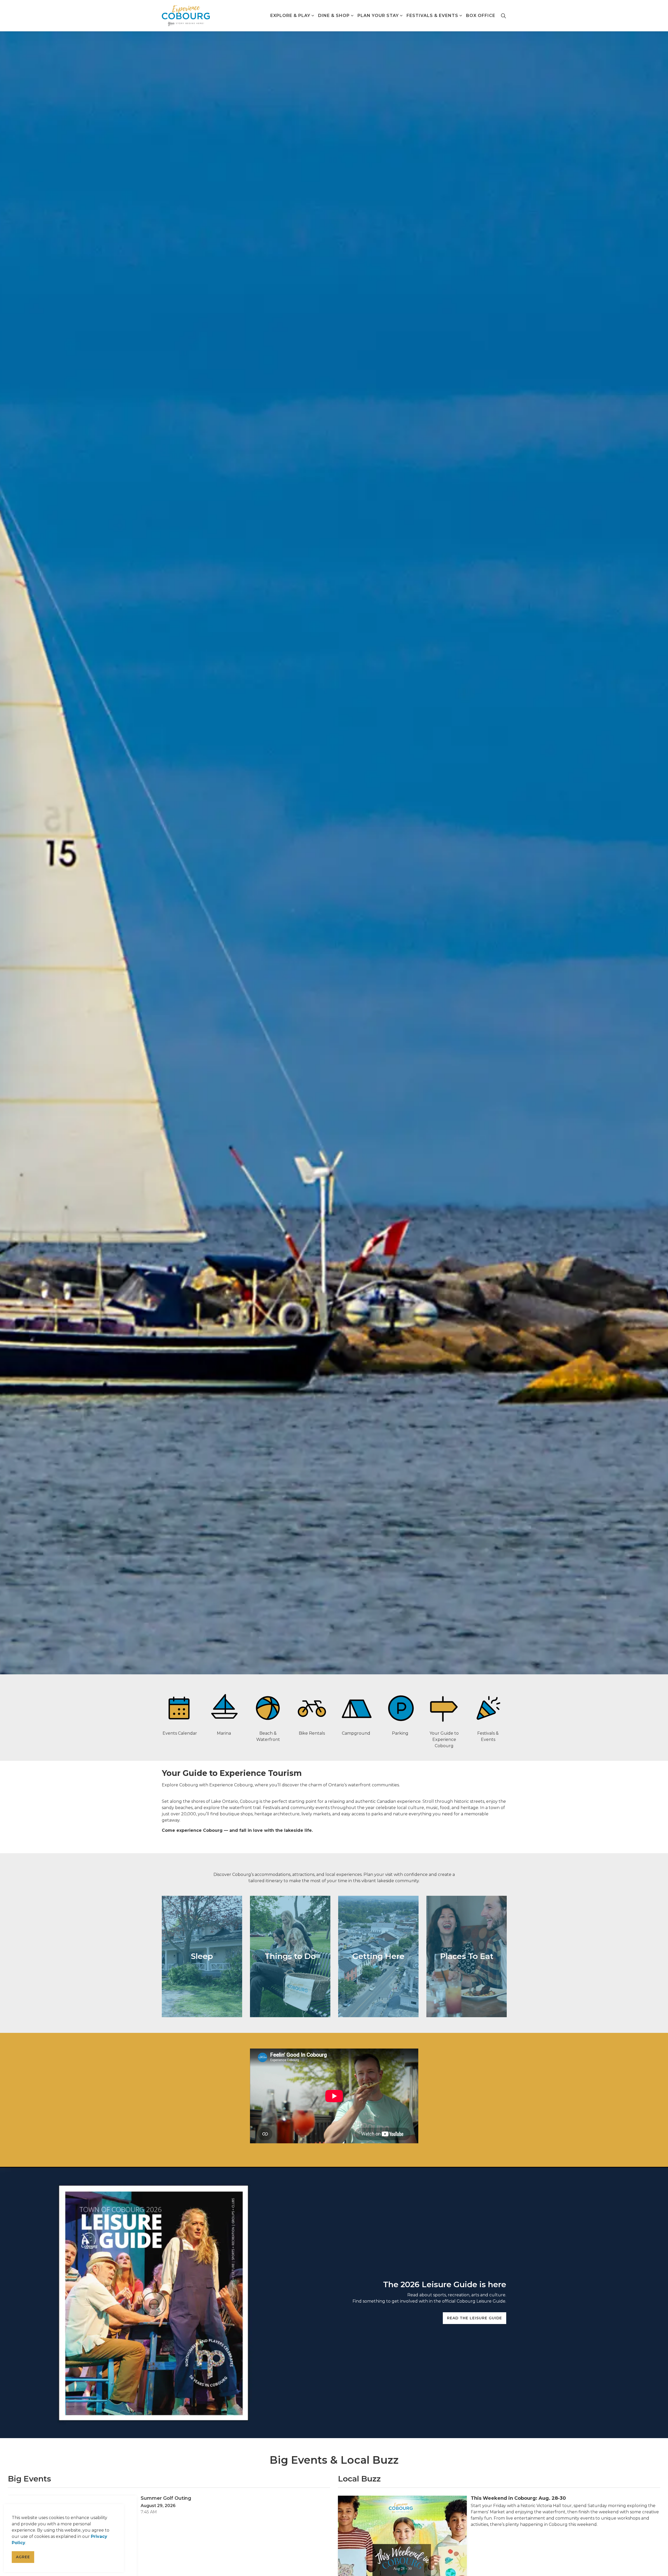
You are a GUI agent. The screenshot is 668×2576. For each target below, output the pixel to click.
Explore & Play (290, 16)
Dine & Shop (334, 16)
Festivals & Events (432, 16)
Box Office (481, 16)
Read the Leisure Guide (475, 2318)
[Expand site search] (503, 16)
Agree (23, 2557)
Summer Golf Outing (166, 2498)
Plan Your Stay (378, 16)
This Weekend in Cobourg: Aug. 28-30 (518, 2498)
